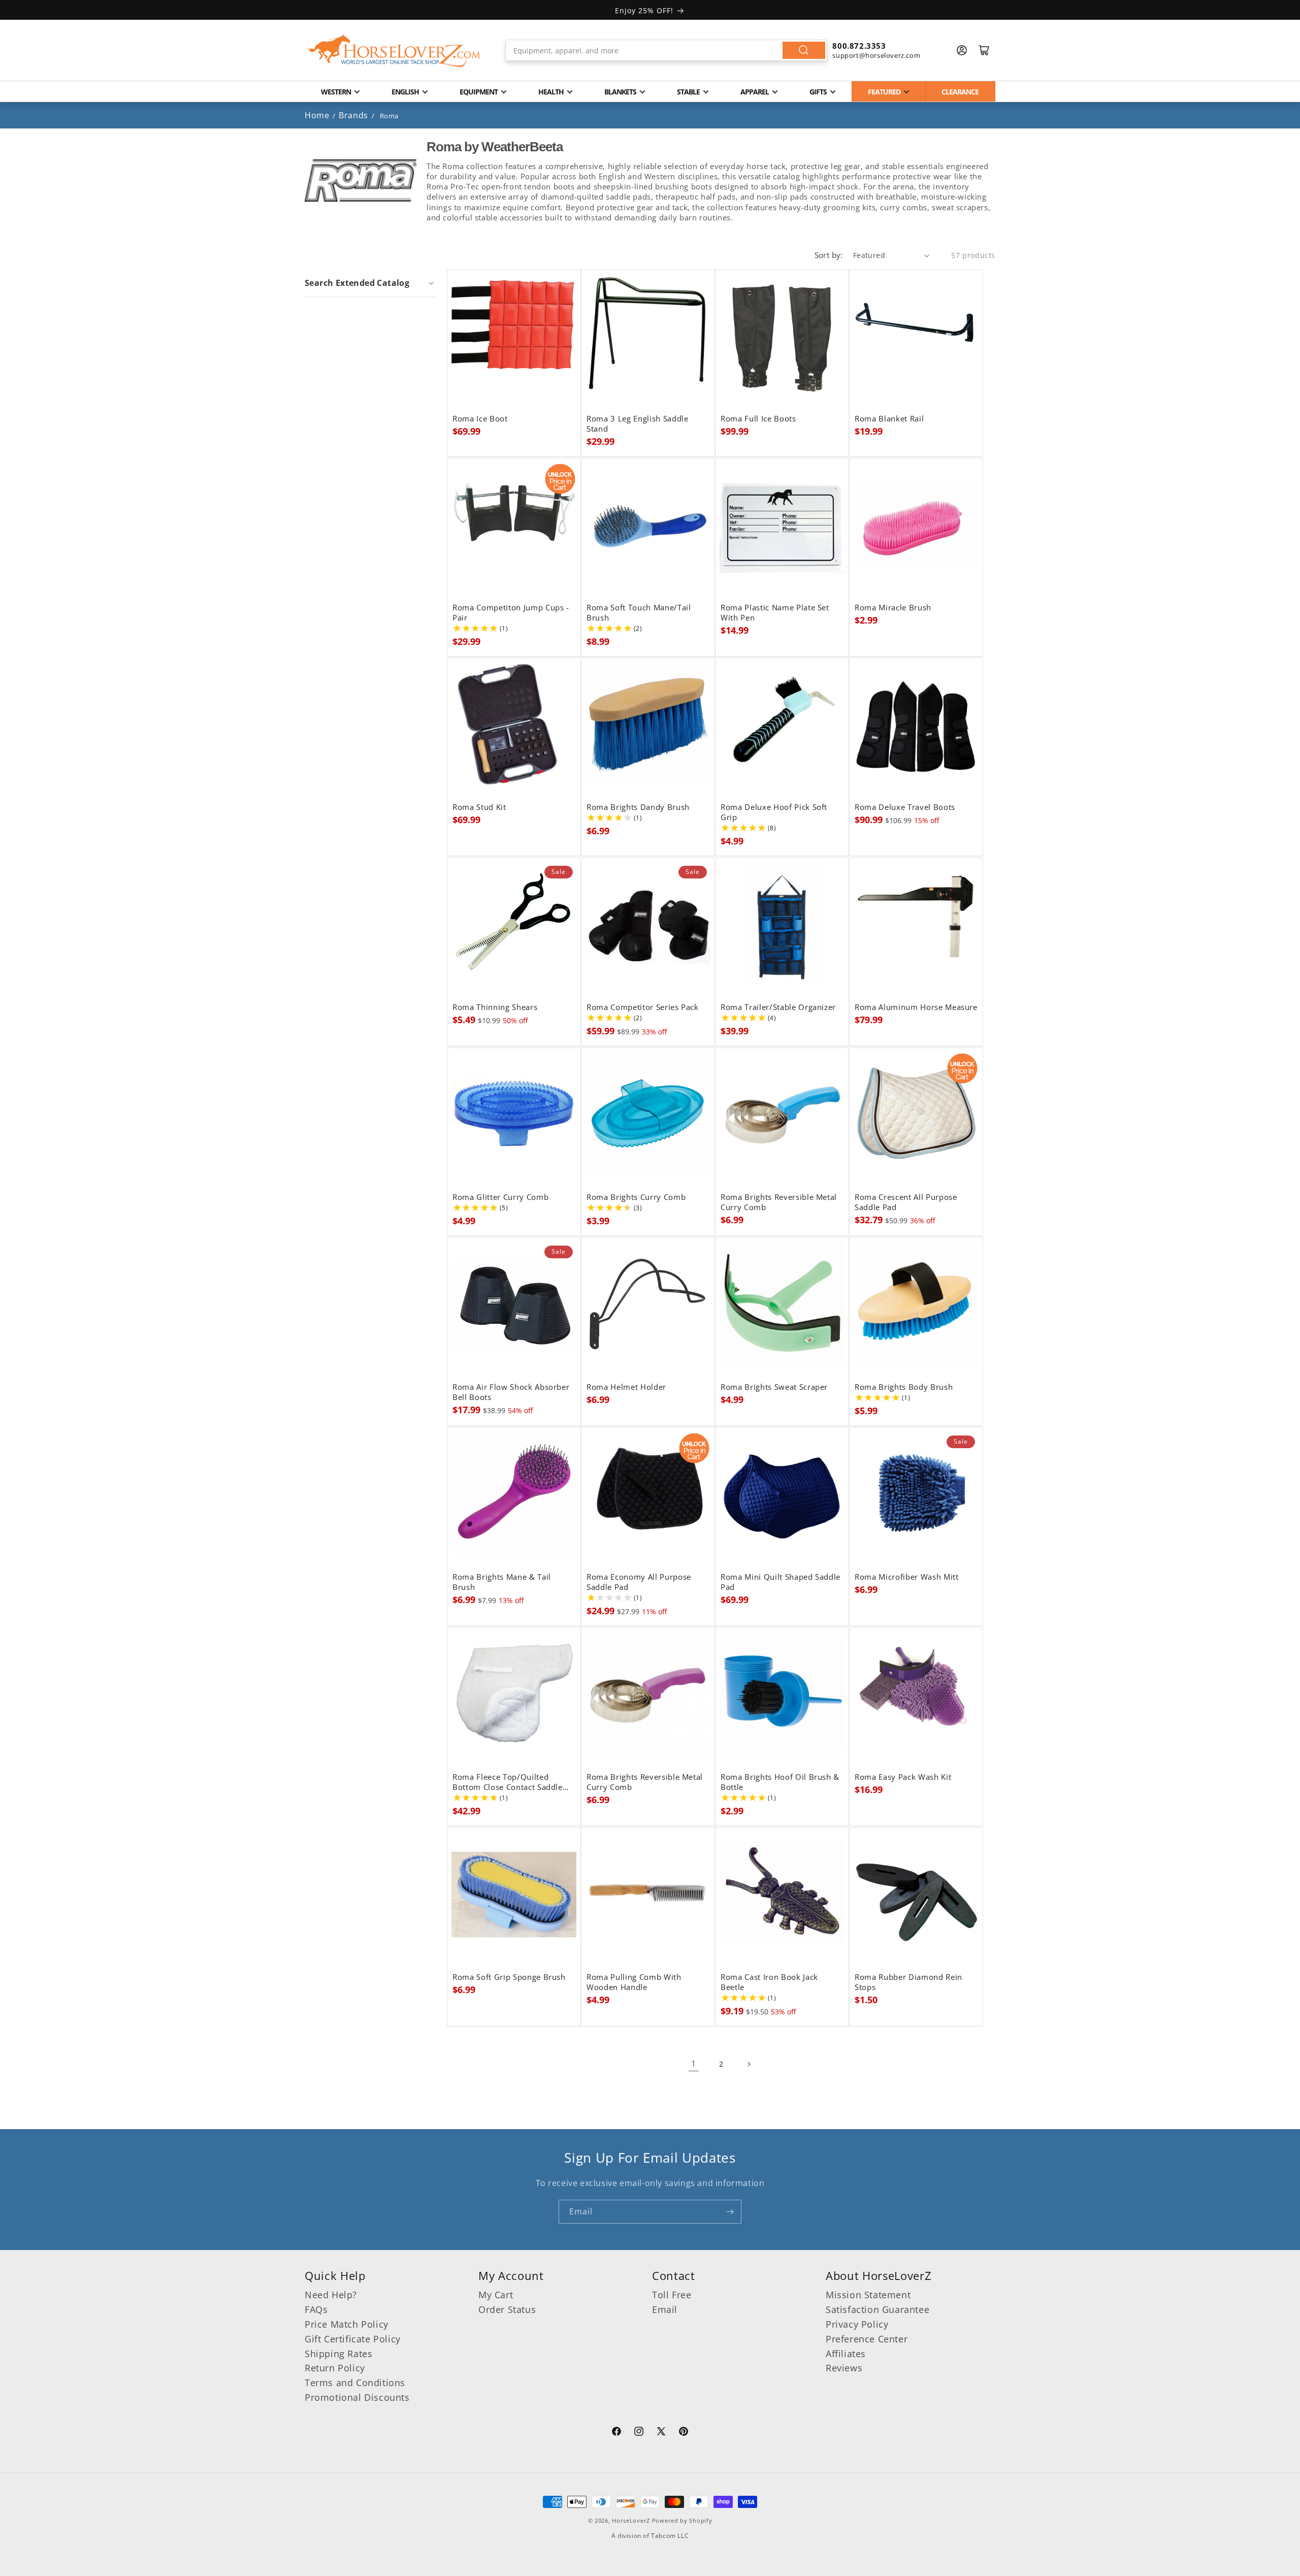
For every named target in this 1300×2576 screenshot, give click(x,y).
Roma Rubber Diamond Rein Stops (908, 1982)
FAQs (316, 2309)
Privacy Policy (857, 2324)
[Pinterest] (684, 2433)
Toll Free (672, 2295)
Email (665, 2309)
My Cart (496, 2295)
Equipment (479, 92)
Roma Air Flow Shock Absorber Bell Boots (511, 1392)
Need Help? (331, 2295)
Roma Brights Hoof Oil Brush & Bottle (780, 1782)
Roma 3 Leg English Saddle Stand (638, 424)
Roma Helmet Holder (626, 1387)
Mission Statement (868, 2295)
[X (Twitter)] (661, 2433)
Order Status (507, 2309)
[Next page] (749, 2064)
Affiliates (846, 2354)
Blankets (620, 92)
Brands (354, 115)
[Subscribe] (730, 2212)
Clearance (960, 92)
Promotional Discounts (357, 2397)
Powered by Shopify (682, 2520)
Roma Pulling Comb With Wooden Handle (634, 1982)
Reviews (844, 2368)
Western (336, 92)
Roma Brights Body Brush (904, 1387)
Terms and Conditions (355, 2383)
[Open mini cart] (984, 50)
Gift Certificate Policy (353, 2339)
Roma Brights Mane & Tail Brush (502, 1582)
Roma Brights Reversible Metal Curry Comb (779, 1202)
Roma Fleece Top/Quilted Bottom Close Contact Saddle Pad (508, 1782)
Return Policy (335, 2368)
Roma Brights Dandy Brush (638, 807)
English (405, 92)
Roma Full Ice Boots (758, 419)
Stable (688, 92)
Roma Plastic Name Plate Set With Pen (775, 613)
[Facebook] (616, 2433)
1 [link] (694, 2064)
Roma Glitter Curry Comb (500, 1197)
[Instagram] (639, 2433)
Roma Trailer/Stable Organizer (778, 1007)
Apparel (755, 92)
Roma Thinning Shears (495, 1007)
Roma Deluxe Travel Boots (905, 807)
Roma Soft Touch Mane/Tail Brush (639, 613)
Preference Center (867, 2339)
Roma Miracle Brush (893, 608)
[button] (370, 283)
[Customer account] (962, 50)
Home (317, 115)
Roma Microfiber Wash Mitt (907, 1577)
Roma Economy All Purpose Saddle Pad (639, 1582)
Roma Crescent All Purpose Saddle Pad (906, 1202)
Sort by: (829, 255)
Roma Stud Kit (479, 807)
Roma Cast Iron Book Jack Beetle (769, 1982)
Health (551, 92)
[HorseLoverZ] (394, 50)
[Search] (804, 50)
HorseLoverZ (631, 2520)
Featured (884, 92)
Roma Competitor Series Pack (643, 1007)
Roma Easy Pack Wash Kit (903, 1777)
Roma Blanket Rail (889, 419)
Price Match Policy (347, 2324)
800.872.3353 (859, 46)
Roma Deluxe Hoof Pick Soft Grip (774, 812)
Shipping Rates (338, 2354)
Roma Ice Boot (480, 419)
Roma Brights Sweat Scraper (774, 1387)
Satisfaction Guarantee (877, 2309)
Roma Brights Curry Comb (636, 1197)
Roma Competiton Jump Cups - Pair (511, 613)
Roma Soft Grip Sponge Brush (509, 1977)
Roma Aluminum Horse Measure (916, 1007)
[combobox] (667, 50)
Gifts (818, 92)
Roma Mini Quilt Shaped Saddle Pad (781, 1582)
